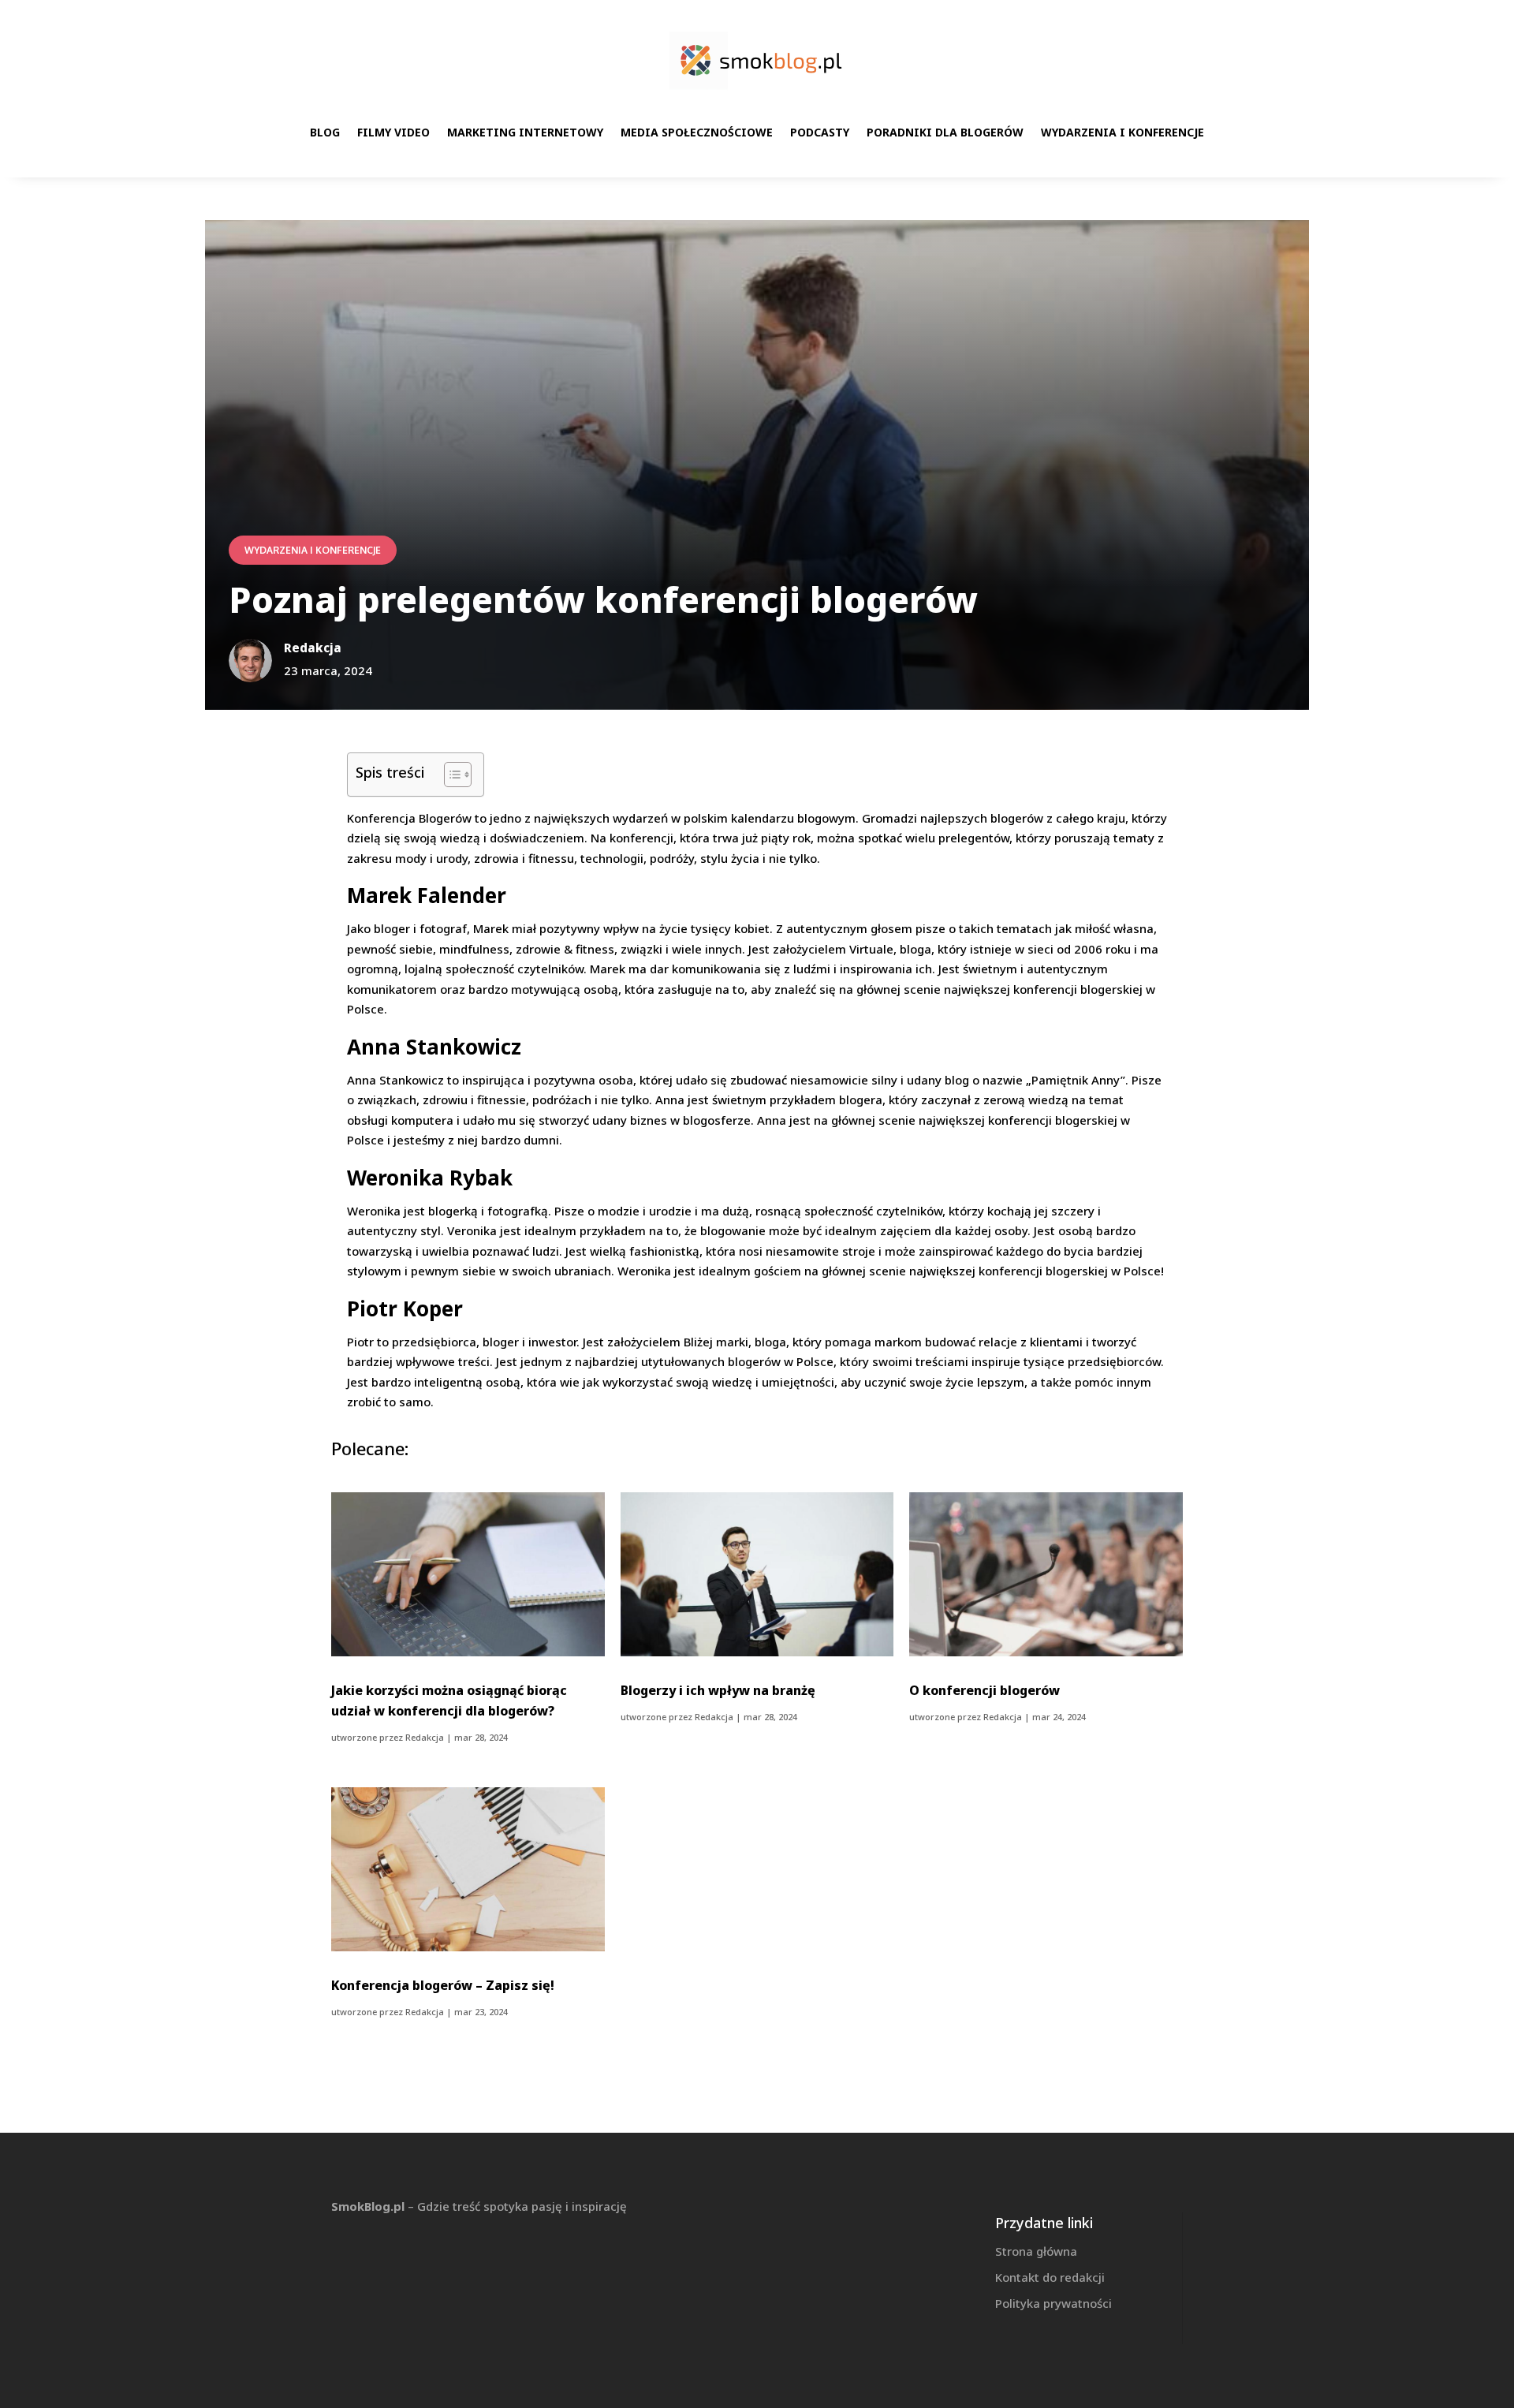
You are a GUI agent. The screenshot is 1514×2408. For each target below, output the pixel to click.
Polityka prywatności (1053, 2303)
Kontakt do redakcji (1050, 2277)
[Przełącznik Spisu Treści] (450, 775)
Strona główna (1036, 2251)
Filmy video (393, 132)
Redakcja (425, 1737)
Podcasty (820, 132)
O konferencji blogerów (984, 1690)
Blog (325, 132)
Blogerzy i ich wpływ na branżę (718, 1690)
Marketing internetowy (525, 132)
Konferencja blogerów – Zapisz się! (443, 1985)
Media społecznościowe (697, 132)
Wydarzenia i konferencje (1122, 132)
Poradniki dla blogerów (945, 132)
